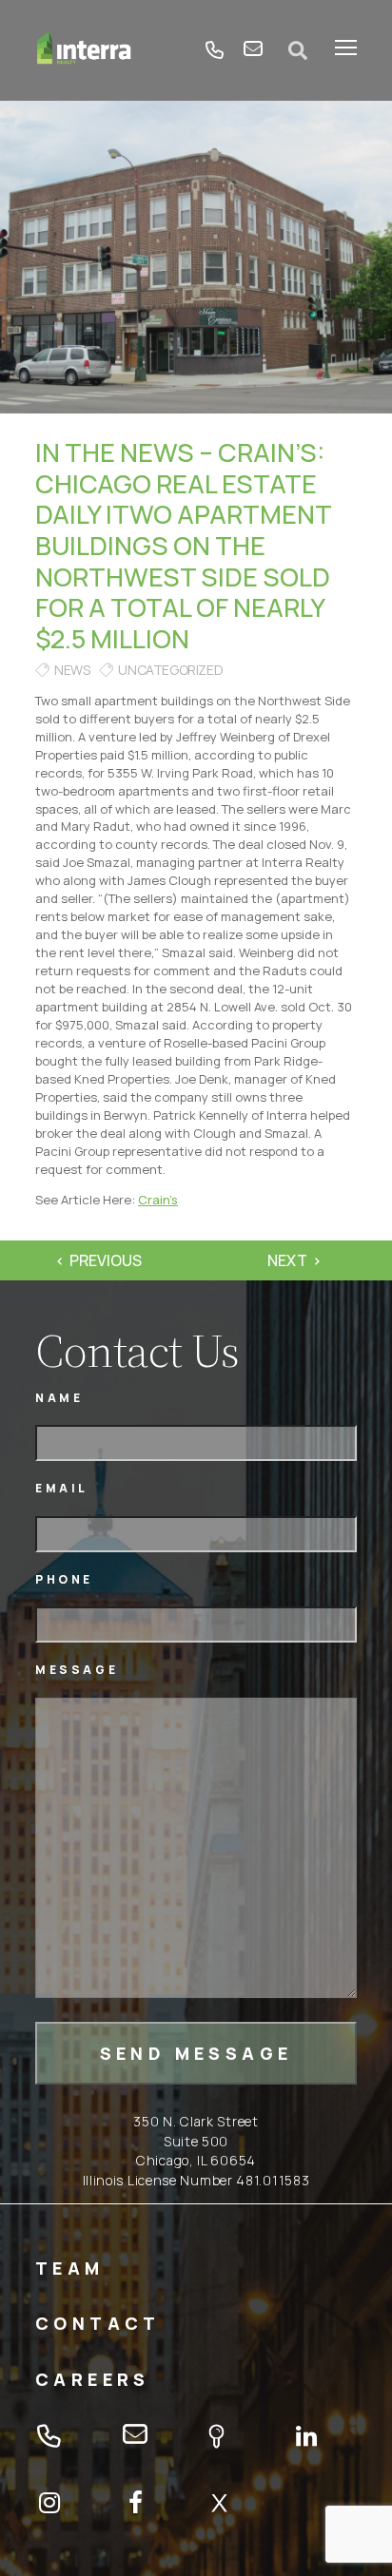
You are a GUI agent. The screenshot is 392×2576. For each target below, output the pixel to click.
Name (59, 1398)
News (72, 670)
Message (77, 1670)
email (253, 50)
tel (215, 50)
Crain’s (158, 1200)
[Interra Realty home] (84, 50)
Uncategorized (170, 670)
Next (287, 1260)
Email (62, 1488)
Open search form (299, 50)
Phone (64, 1579)
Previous (106, 1260)
